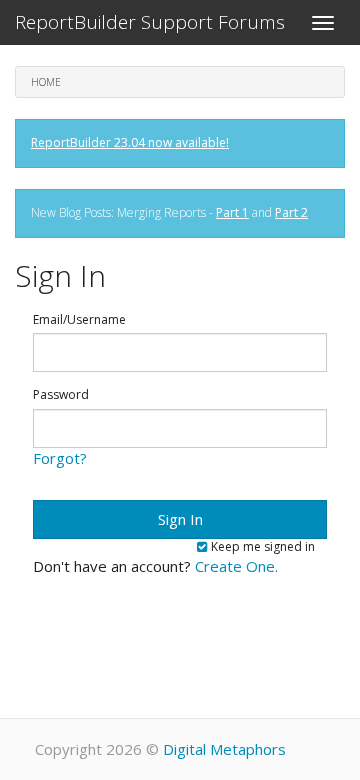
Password (61, 395)
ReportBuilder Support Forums (150, 22)
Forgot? (60, 458)
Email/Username (79, 320)
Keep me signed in (261, 547)
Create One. (236, 566)
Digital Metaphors (224, 749)
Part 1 (232, 212)
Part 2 (291, 212)
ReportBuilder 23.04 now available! (130, 142)
